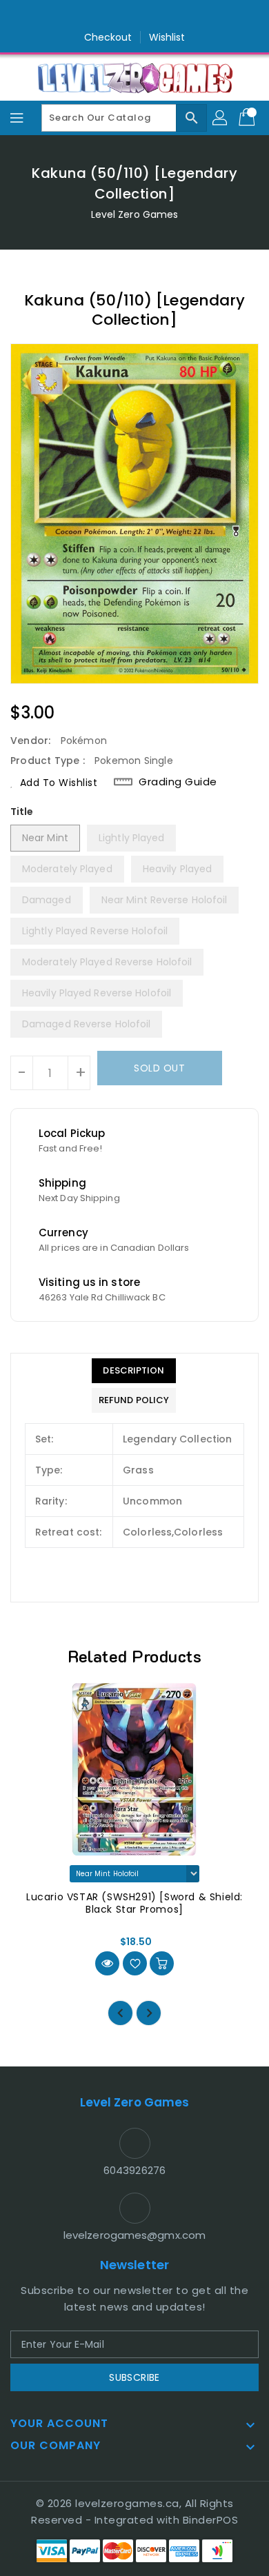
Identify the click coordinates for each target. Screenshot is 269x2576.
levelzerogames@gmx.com (134, 2235)
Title (22, 812)
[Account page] (221, 118)
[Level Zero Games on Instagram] (134, 16)
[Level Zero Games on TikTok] (161, 16)
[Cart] (248, 118)
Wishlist (167, 37)
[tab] (134, 1371)
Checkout (108, 37)
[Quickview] (107, 1963)
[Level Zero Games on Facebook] (108, 16)
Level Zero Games (135, 214)
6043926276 (134, 2170)
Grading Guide (178, 782)
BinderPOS (211, 2520)
